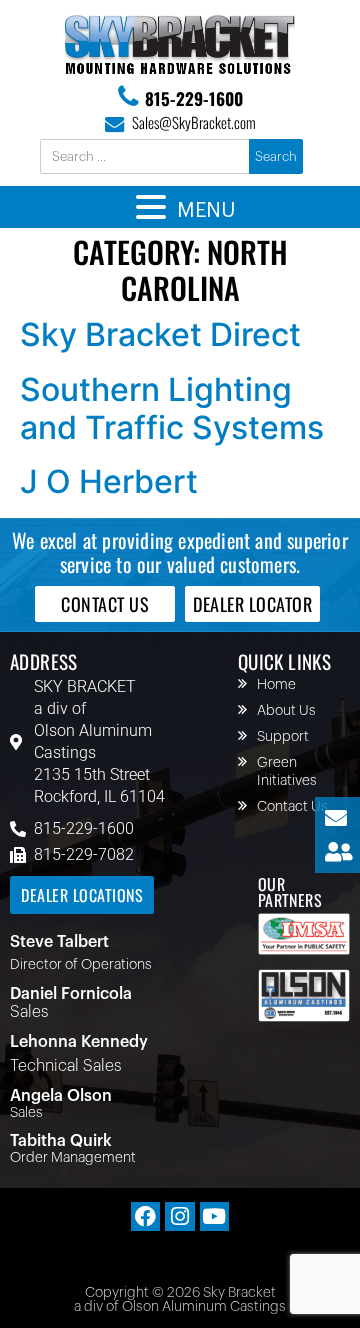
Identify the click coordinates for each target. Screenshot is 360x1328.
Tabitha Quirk (61, 1141)
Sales (29, 1012)
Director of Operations (81, 965)
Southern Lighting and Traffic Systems (172, 408)
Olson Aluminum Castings (93, 741)
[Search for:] (146, 157)
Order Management (73, 1158)
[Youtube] (214, 1216)
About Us (286, 711)
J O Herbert (109, 481)
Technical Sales (65, 1066)
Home (276, 685)
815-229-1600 (194, 98)
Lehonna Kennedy (79, 1042)
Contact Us (292, 807)
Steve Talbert (59, 942)
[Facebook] (145, 1216)
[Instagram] (179, 1216)
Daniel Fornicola (71, 994)
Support (283, 737)
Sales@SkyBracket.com (194, 122)
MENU (206, 211)
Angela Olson (61, 1096)
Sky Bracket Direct (160, 334)
